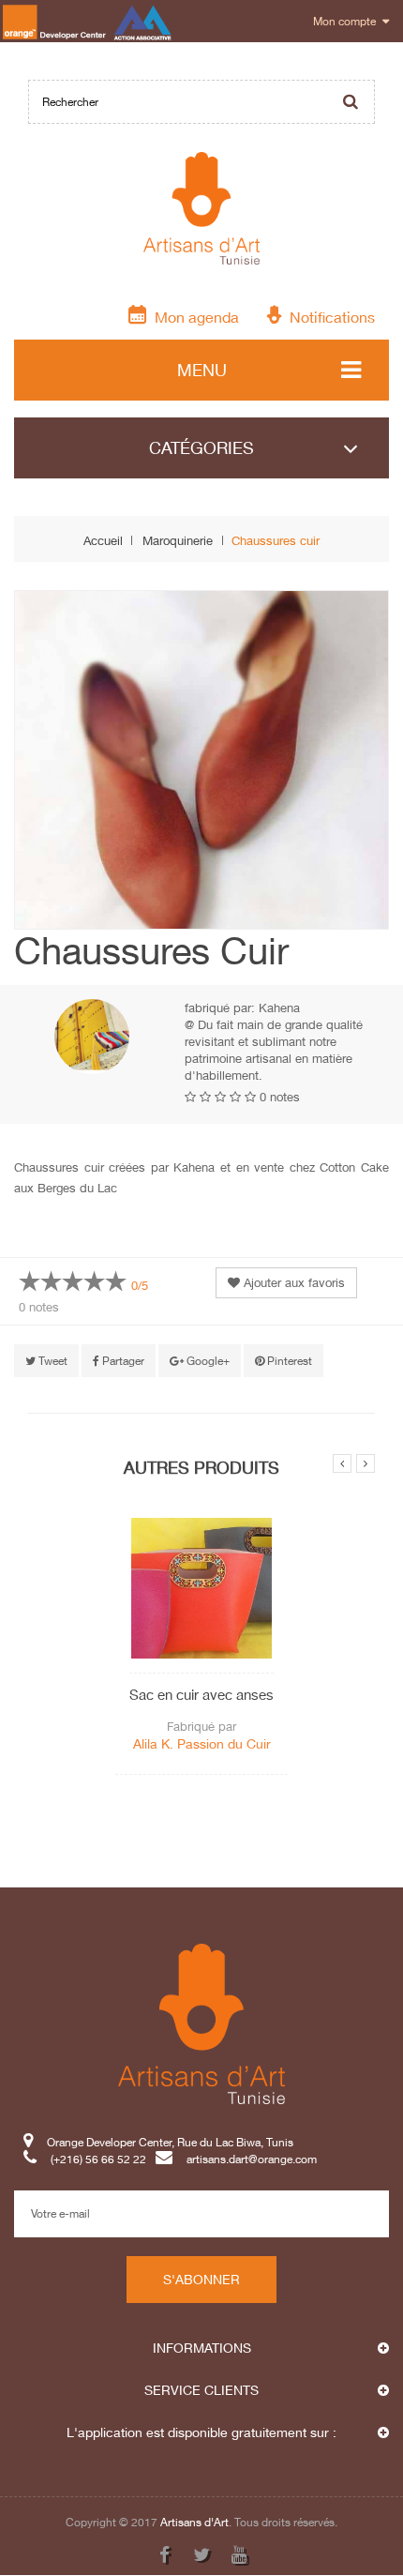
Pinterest (288, 1361)
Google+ (207, 1361)
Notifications (328, 317)
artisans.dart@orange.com (252, 2159)
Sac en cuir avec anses (201, 1694)
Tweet (52, 1361)
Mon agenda (193, 317)
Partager (122, 1361)
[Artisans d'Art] (202, 208)
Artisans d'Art (194, 2522)
